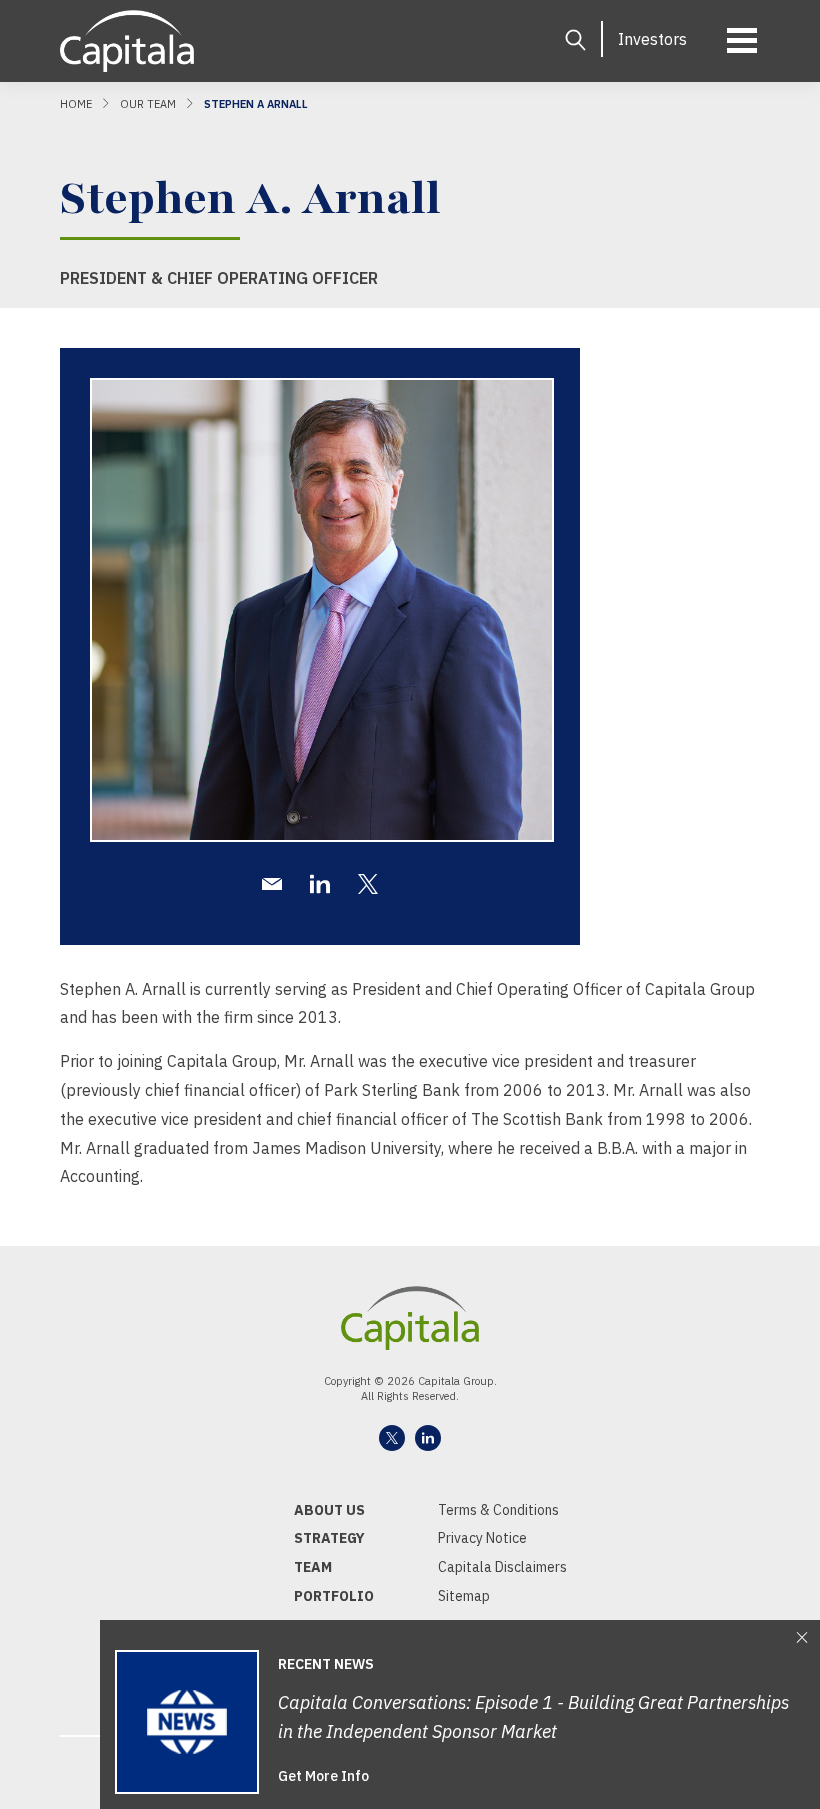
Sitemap (464, 1596)
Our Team (148, 104)
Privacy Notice (482, 1538)
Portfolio (334, 1596)
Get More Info (323, 1776)
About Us (329, 1510)
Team (313, 1567)
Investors (652, 39)
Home (76, 104)
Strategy (329, 1538)
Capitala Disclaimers (502, 1567)
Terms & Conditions (498, 1510)
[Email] (272, 884)
